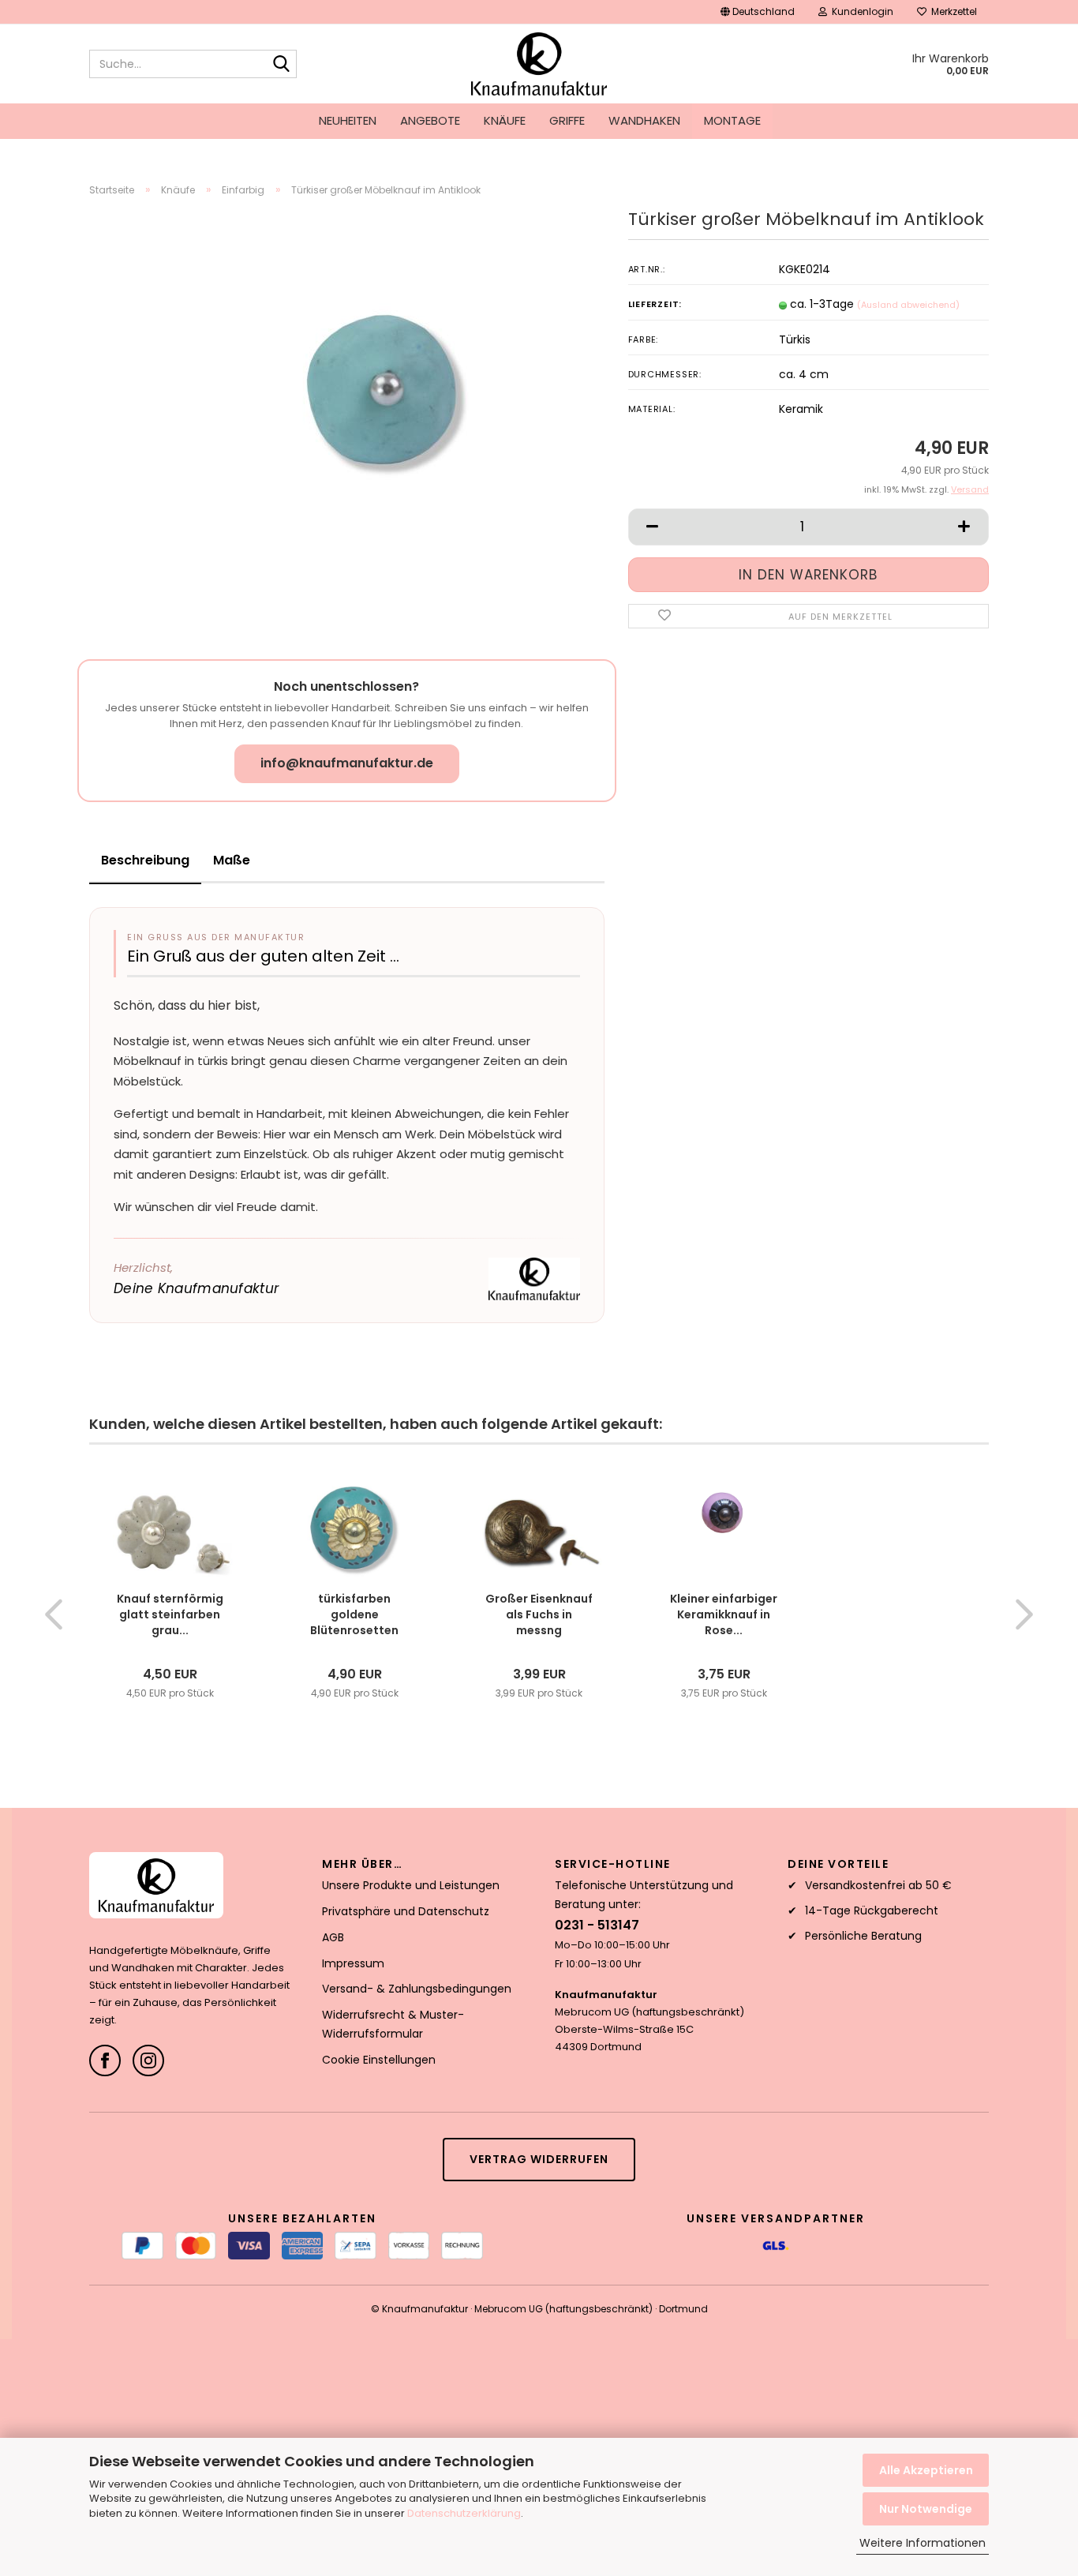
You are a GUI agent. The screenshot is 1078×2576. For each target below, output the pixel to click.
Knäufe (505, 120)
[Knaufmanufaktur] (539, 64)
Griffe (567, 120)
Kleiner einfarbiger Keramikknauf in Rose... (724, 1614)
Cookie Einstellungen (379, 2060)
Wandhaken (644, 120)
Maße (232, 860)
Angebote (430, 120)
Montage (732, 120)
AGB (333, 1937)
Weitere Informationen (923, 2543)
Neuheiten (348, 120)
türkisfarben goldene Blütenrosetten (354, 1614)
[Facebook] (105, 2060)
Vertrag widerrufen (539, 2159)
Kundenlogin (860, 11)
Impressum (353, 1963)
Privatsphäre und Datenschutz (406, 1911)
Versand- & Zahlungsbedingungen (417, 1989)
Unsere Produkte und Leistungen (411, 1885)
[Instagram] (148, 2060)
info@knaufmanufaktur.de (347, 763)
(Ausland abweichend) (908, 305)
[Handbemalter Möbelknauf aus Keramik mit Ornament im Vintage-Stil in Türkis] (386, 386)
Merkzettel (952, 11)
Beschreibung (145, 860)
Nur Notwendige (926, 2509)
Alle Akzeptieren (926, 2470)
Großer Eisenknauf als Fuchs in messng (539, 1614)
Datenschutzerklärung (464, 2513)
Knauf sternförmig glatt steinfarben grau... (170, 1614)
